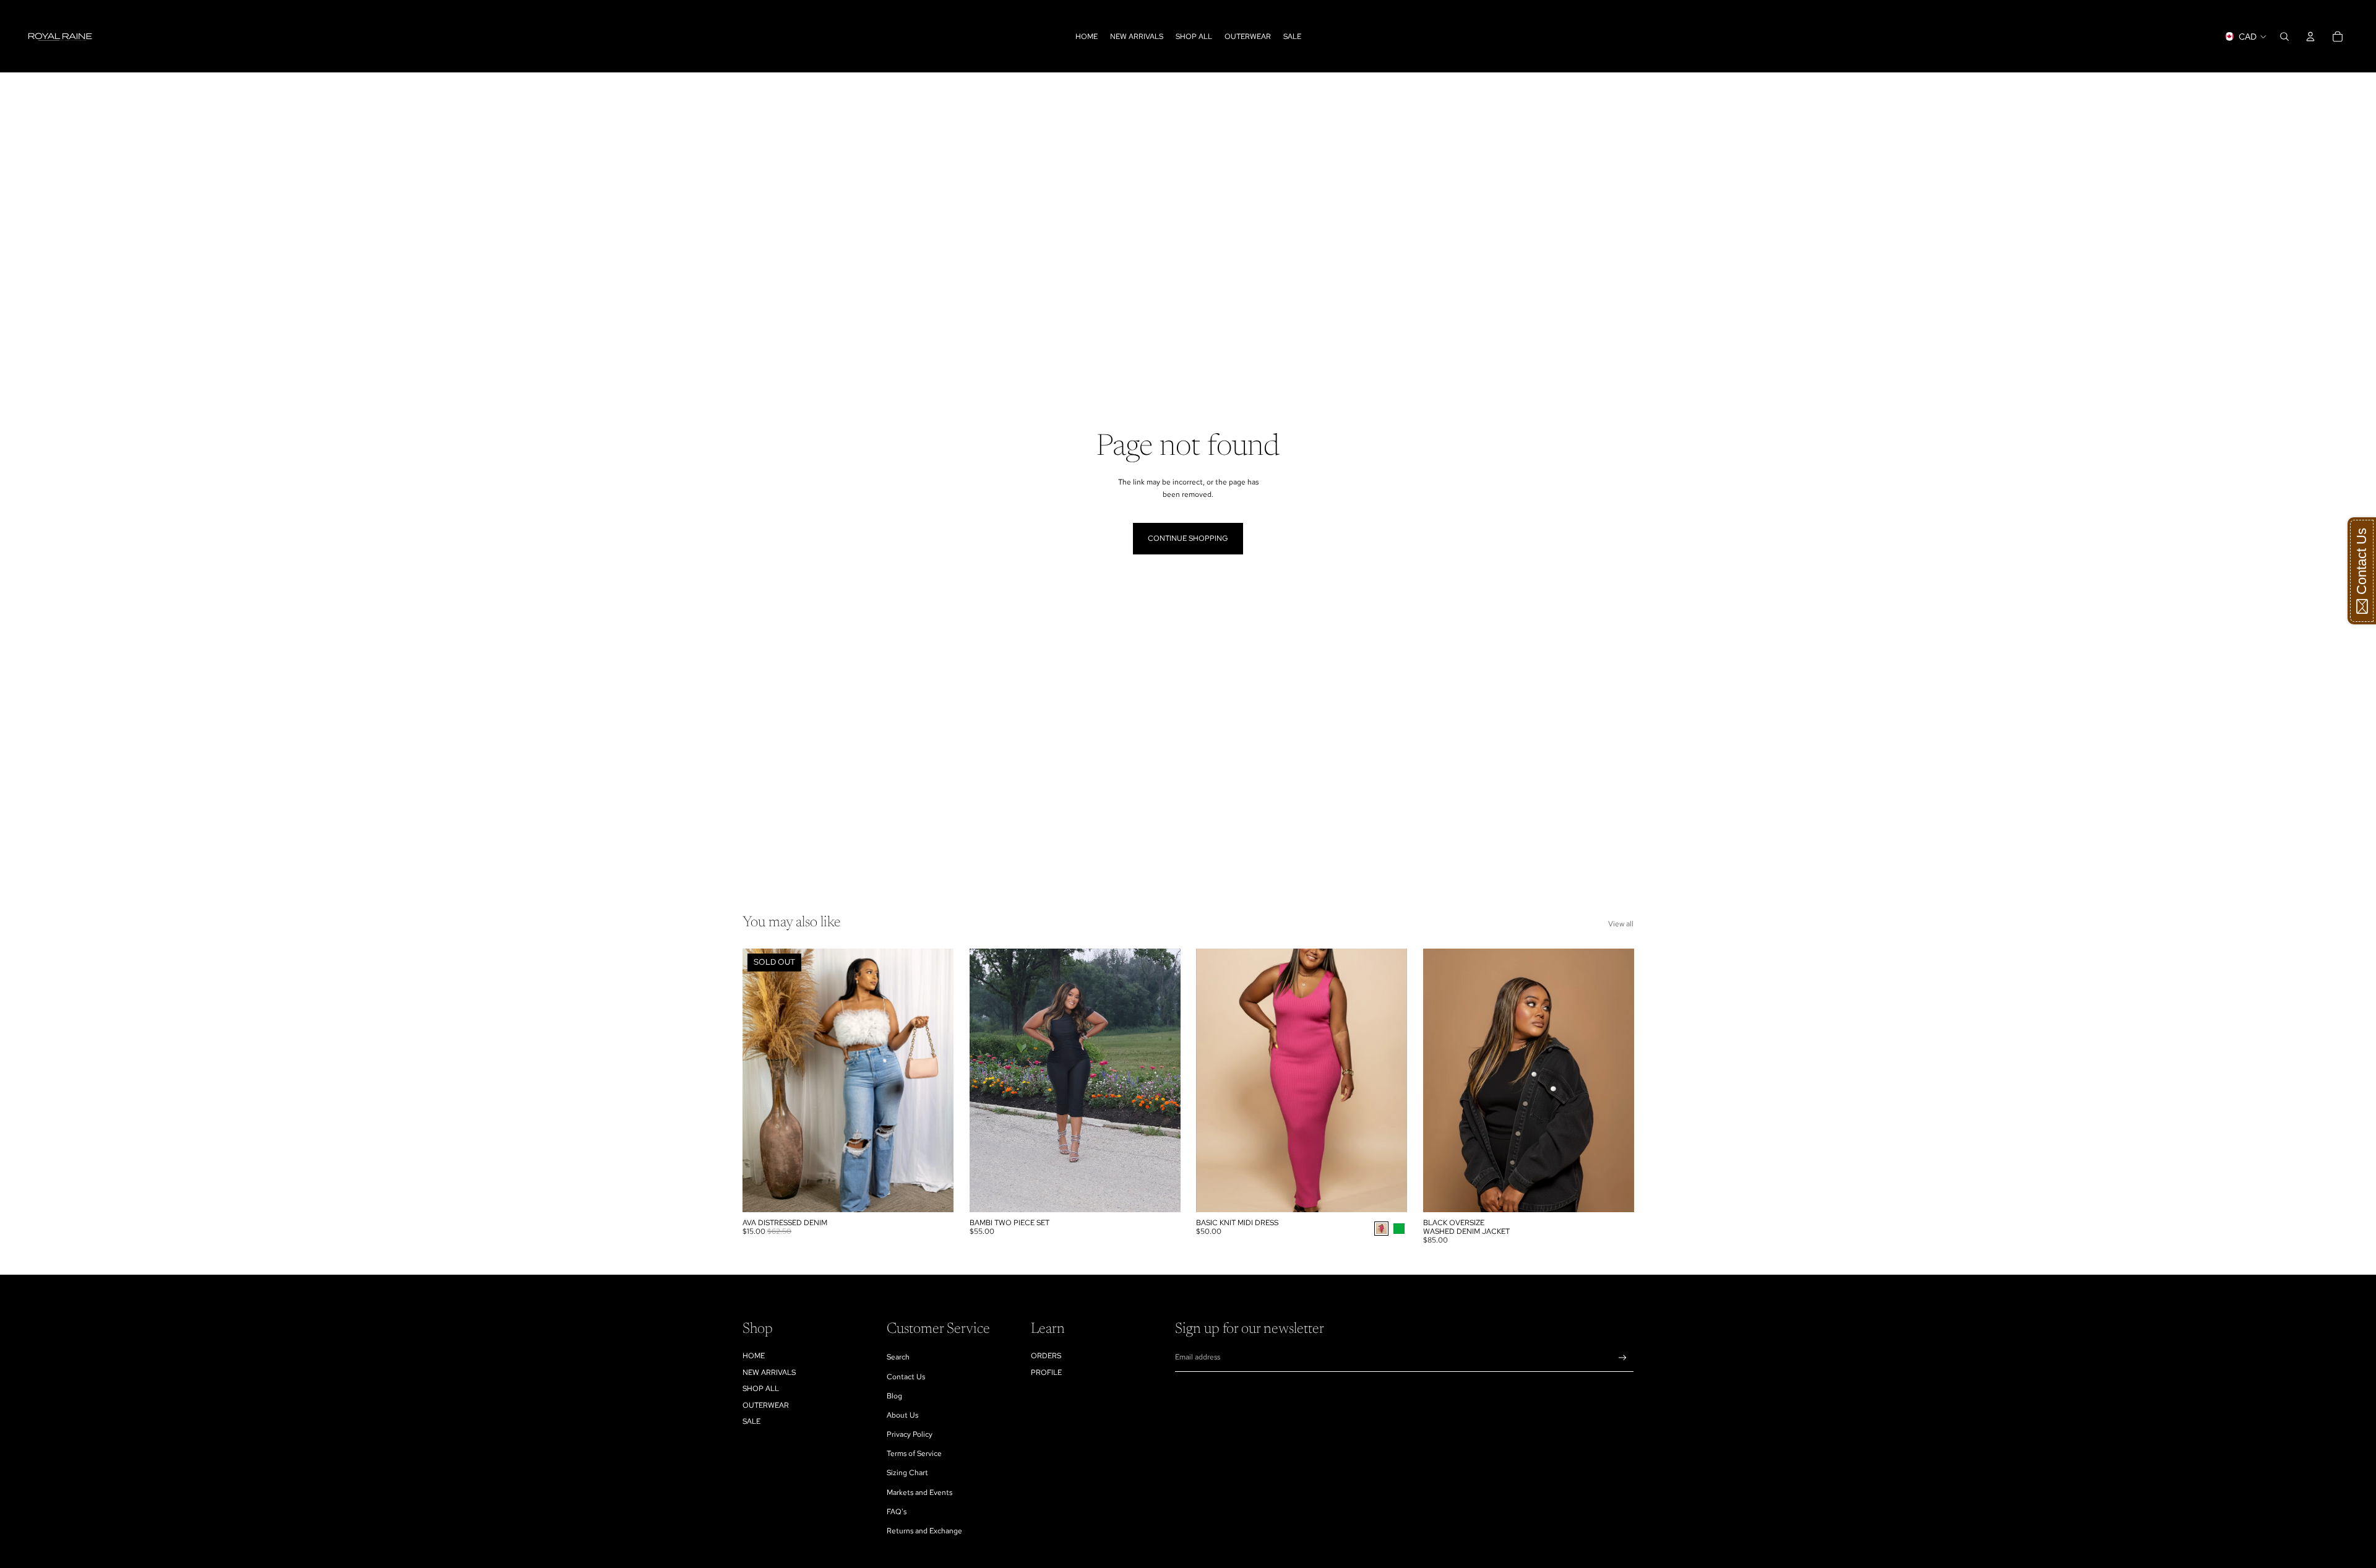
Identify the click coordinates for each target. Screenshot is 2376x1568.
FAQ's (897, 1512)
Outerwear (766, 1405)
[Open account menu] (2310, 37)
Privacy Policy (910, 1434)
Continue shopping (1188, 538)
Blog (894, 1396)
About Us (902, 1415)
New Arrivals (769, 1372)
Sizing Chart (907, 1473)
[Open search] (2284, 37)
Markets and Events (919, 1493)
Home (754, 1356)
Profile (1046, 1372)
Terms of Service (914, 1454)
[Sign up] (1623, 1358)
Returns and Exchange (924, 1531)
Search (898, 1357)
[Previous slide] (1215, 1080)
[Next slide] (1388, 1080)
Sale (751, 1421)
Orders (1046, 1356)
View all (1621, 924)
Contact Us (906, 1377)
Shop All (761, 1389)
